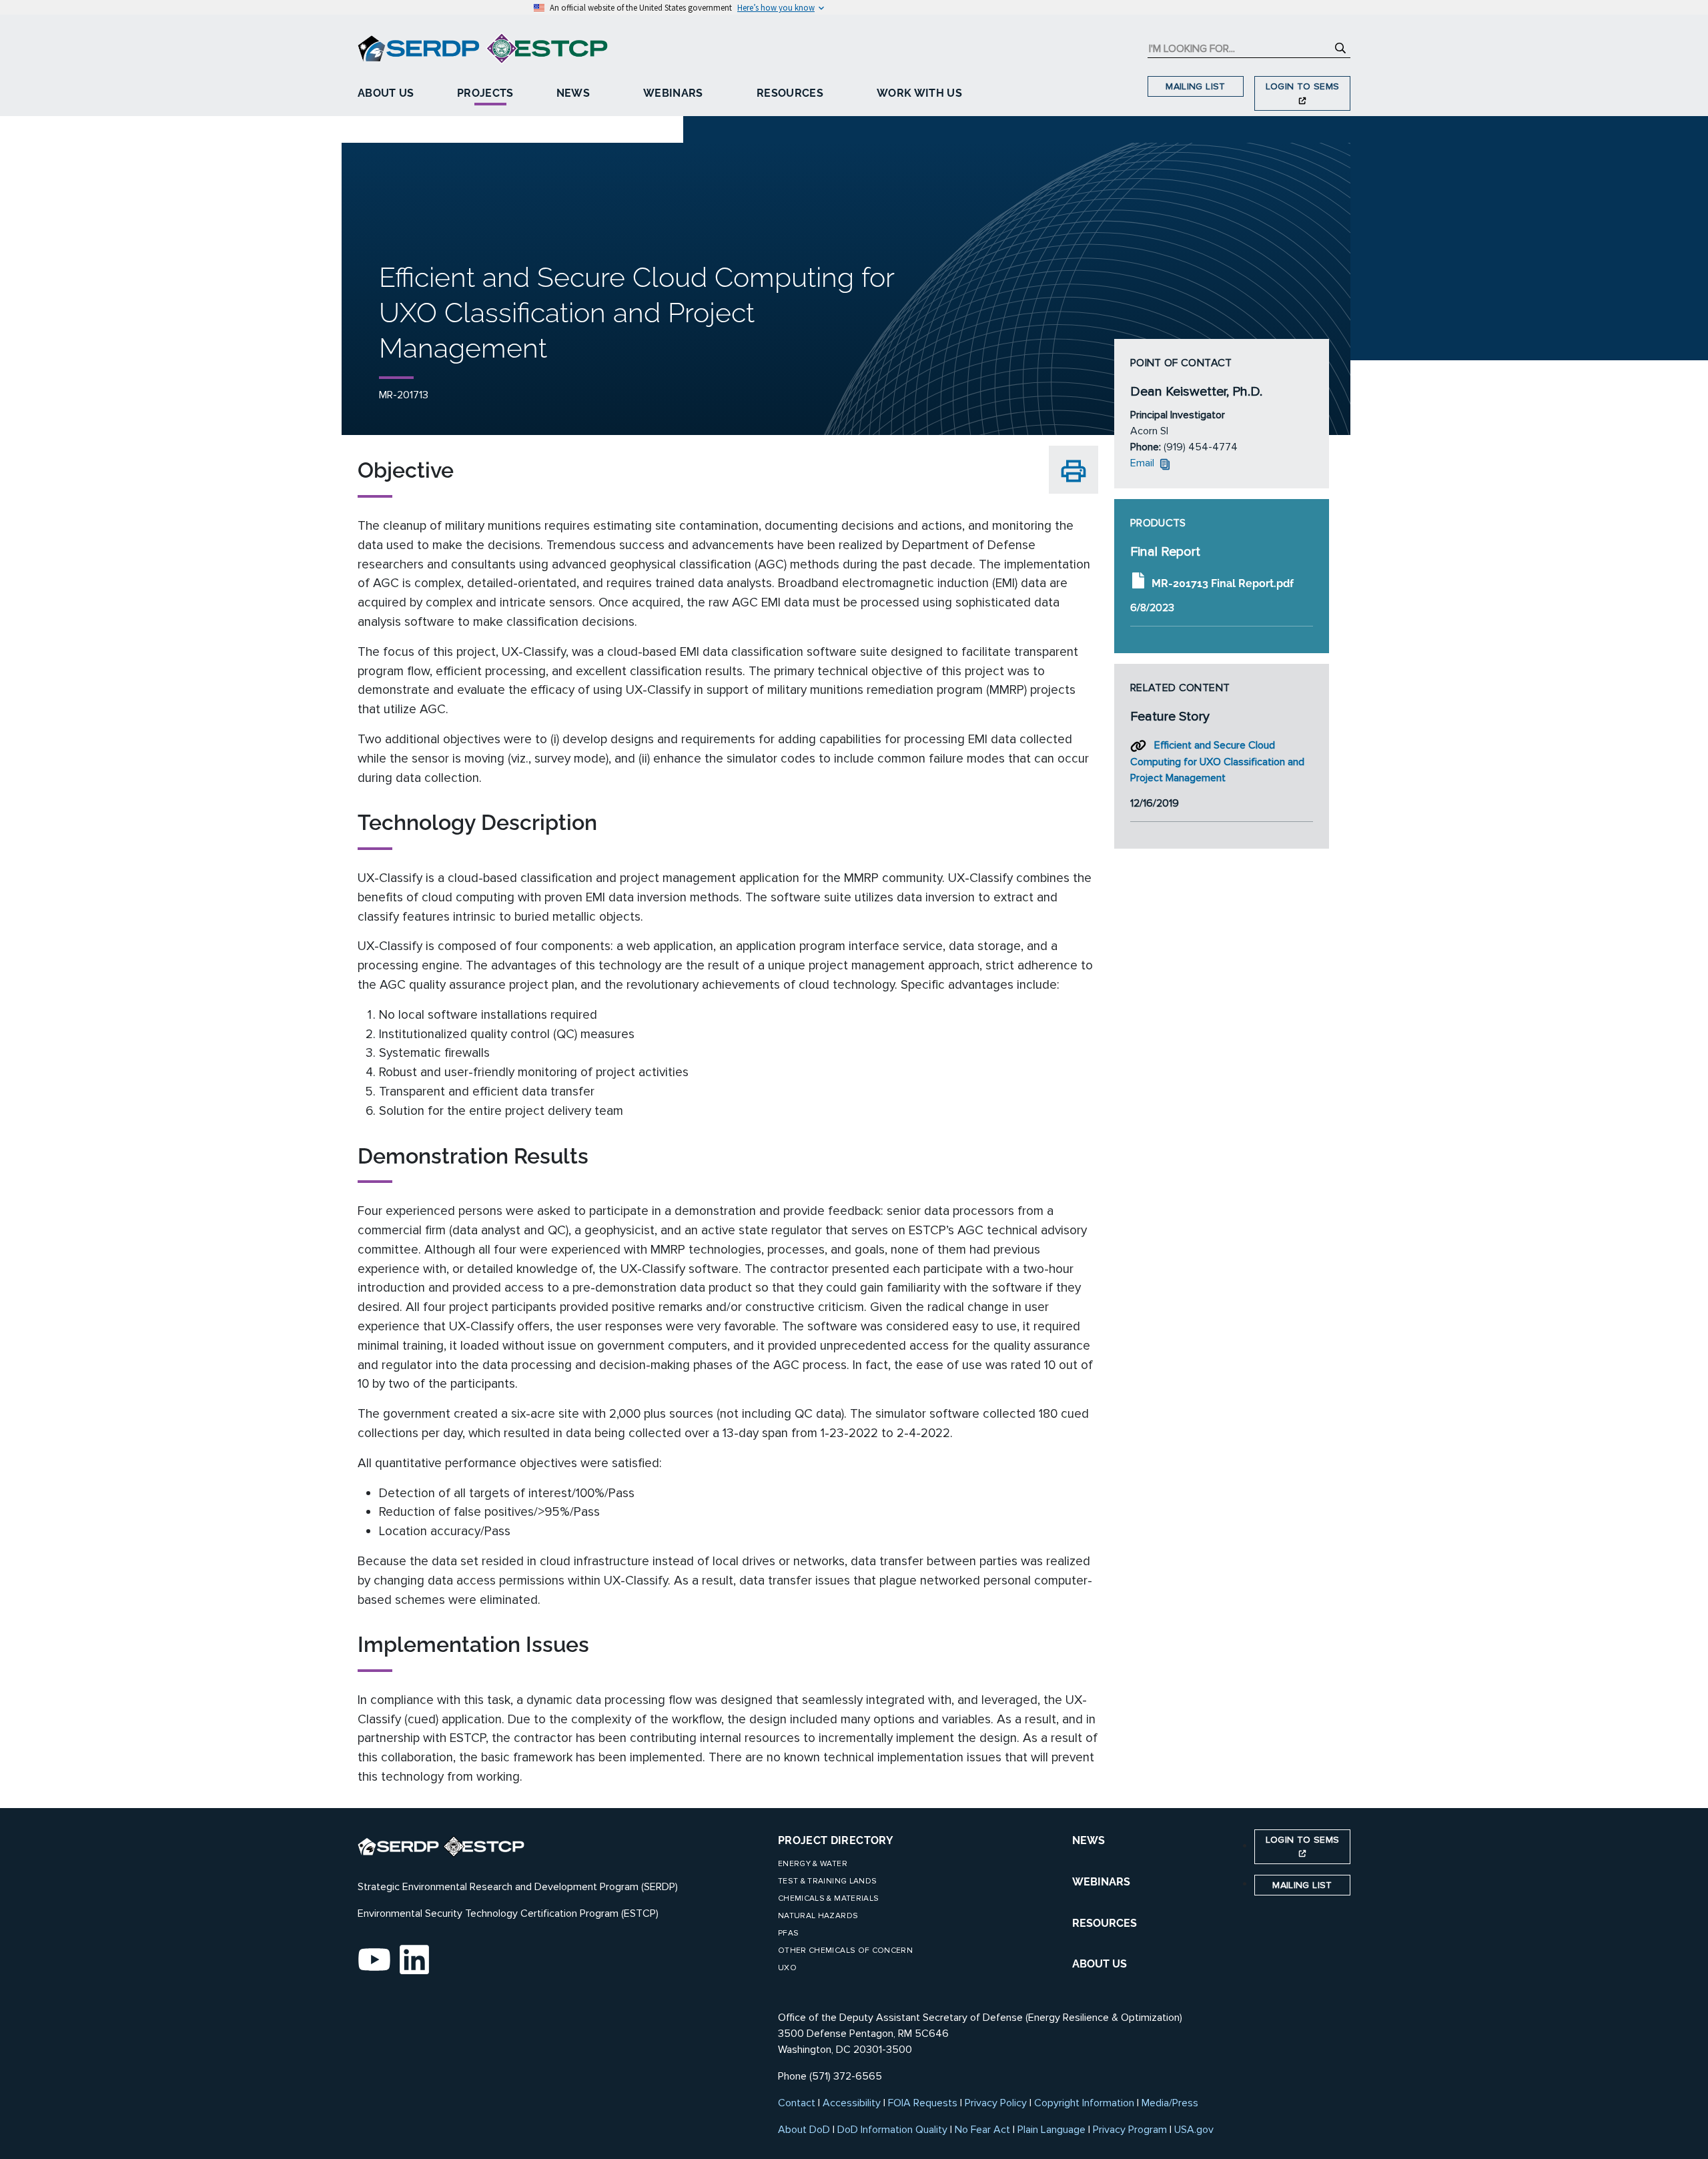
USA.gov (1194, 2130)
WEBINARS (1101, 1882)
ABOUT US (1100, 1964)
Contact (797, 2103)
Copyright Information (1084, 2103)
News (573, 93)
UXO (787, 1968)
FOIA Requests (923, 2103)
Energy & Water (813, 1864)
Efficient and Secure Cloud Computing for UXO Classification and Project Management (1217, 762)
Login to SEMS (1303, 86)
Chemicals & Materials (828, 1898)
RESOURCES (1105, 1923)
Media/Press (1170, 2103)
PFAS (788, 1933)
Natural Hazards (818, 1916)
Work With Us (919, 93)
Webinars (673, 93)
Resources (790, 93)
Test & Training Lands (827, 1881)
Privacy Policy (996, 2103)
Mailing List (1195, 86)
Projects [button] (485, 93)
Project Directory (836, 1840)
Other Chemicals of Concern (845, 1951)
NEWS (1089, 1840)
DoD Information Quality (892, 2130)
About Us (386, 93)
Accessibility (852, 2103)
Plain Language (1051, 2130)
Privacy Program (1130, 2130)
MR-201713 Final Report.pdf (1223, 583)
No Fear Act (982, 2130)
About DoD (804, 2130)
